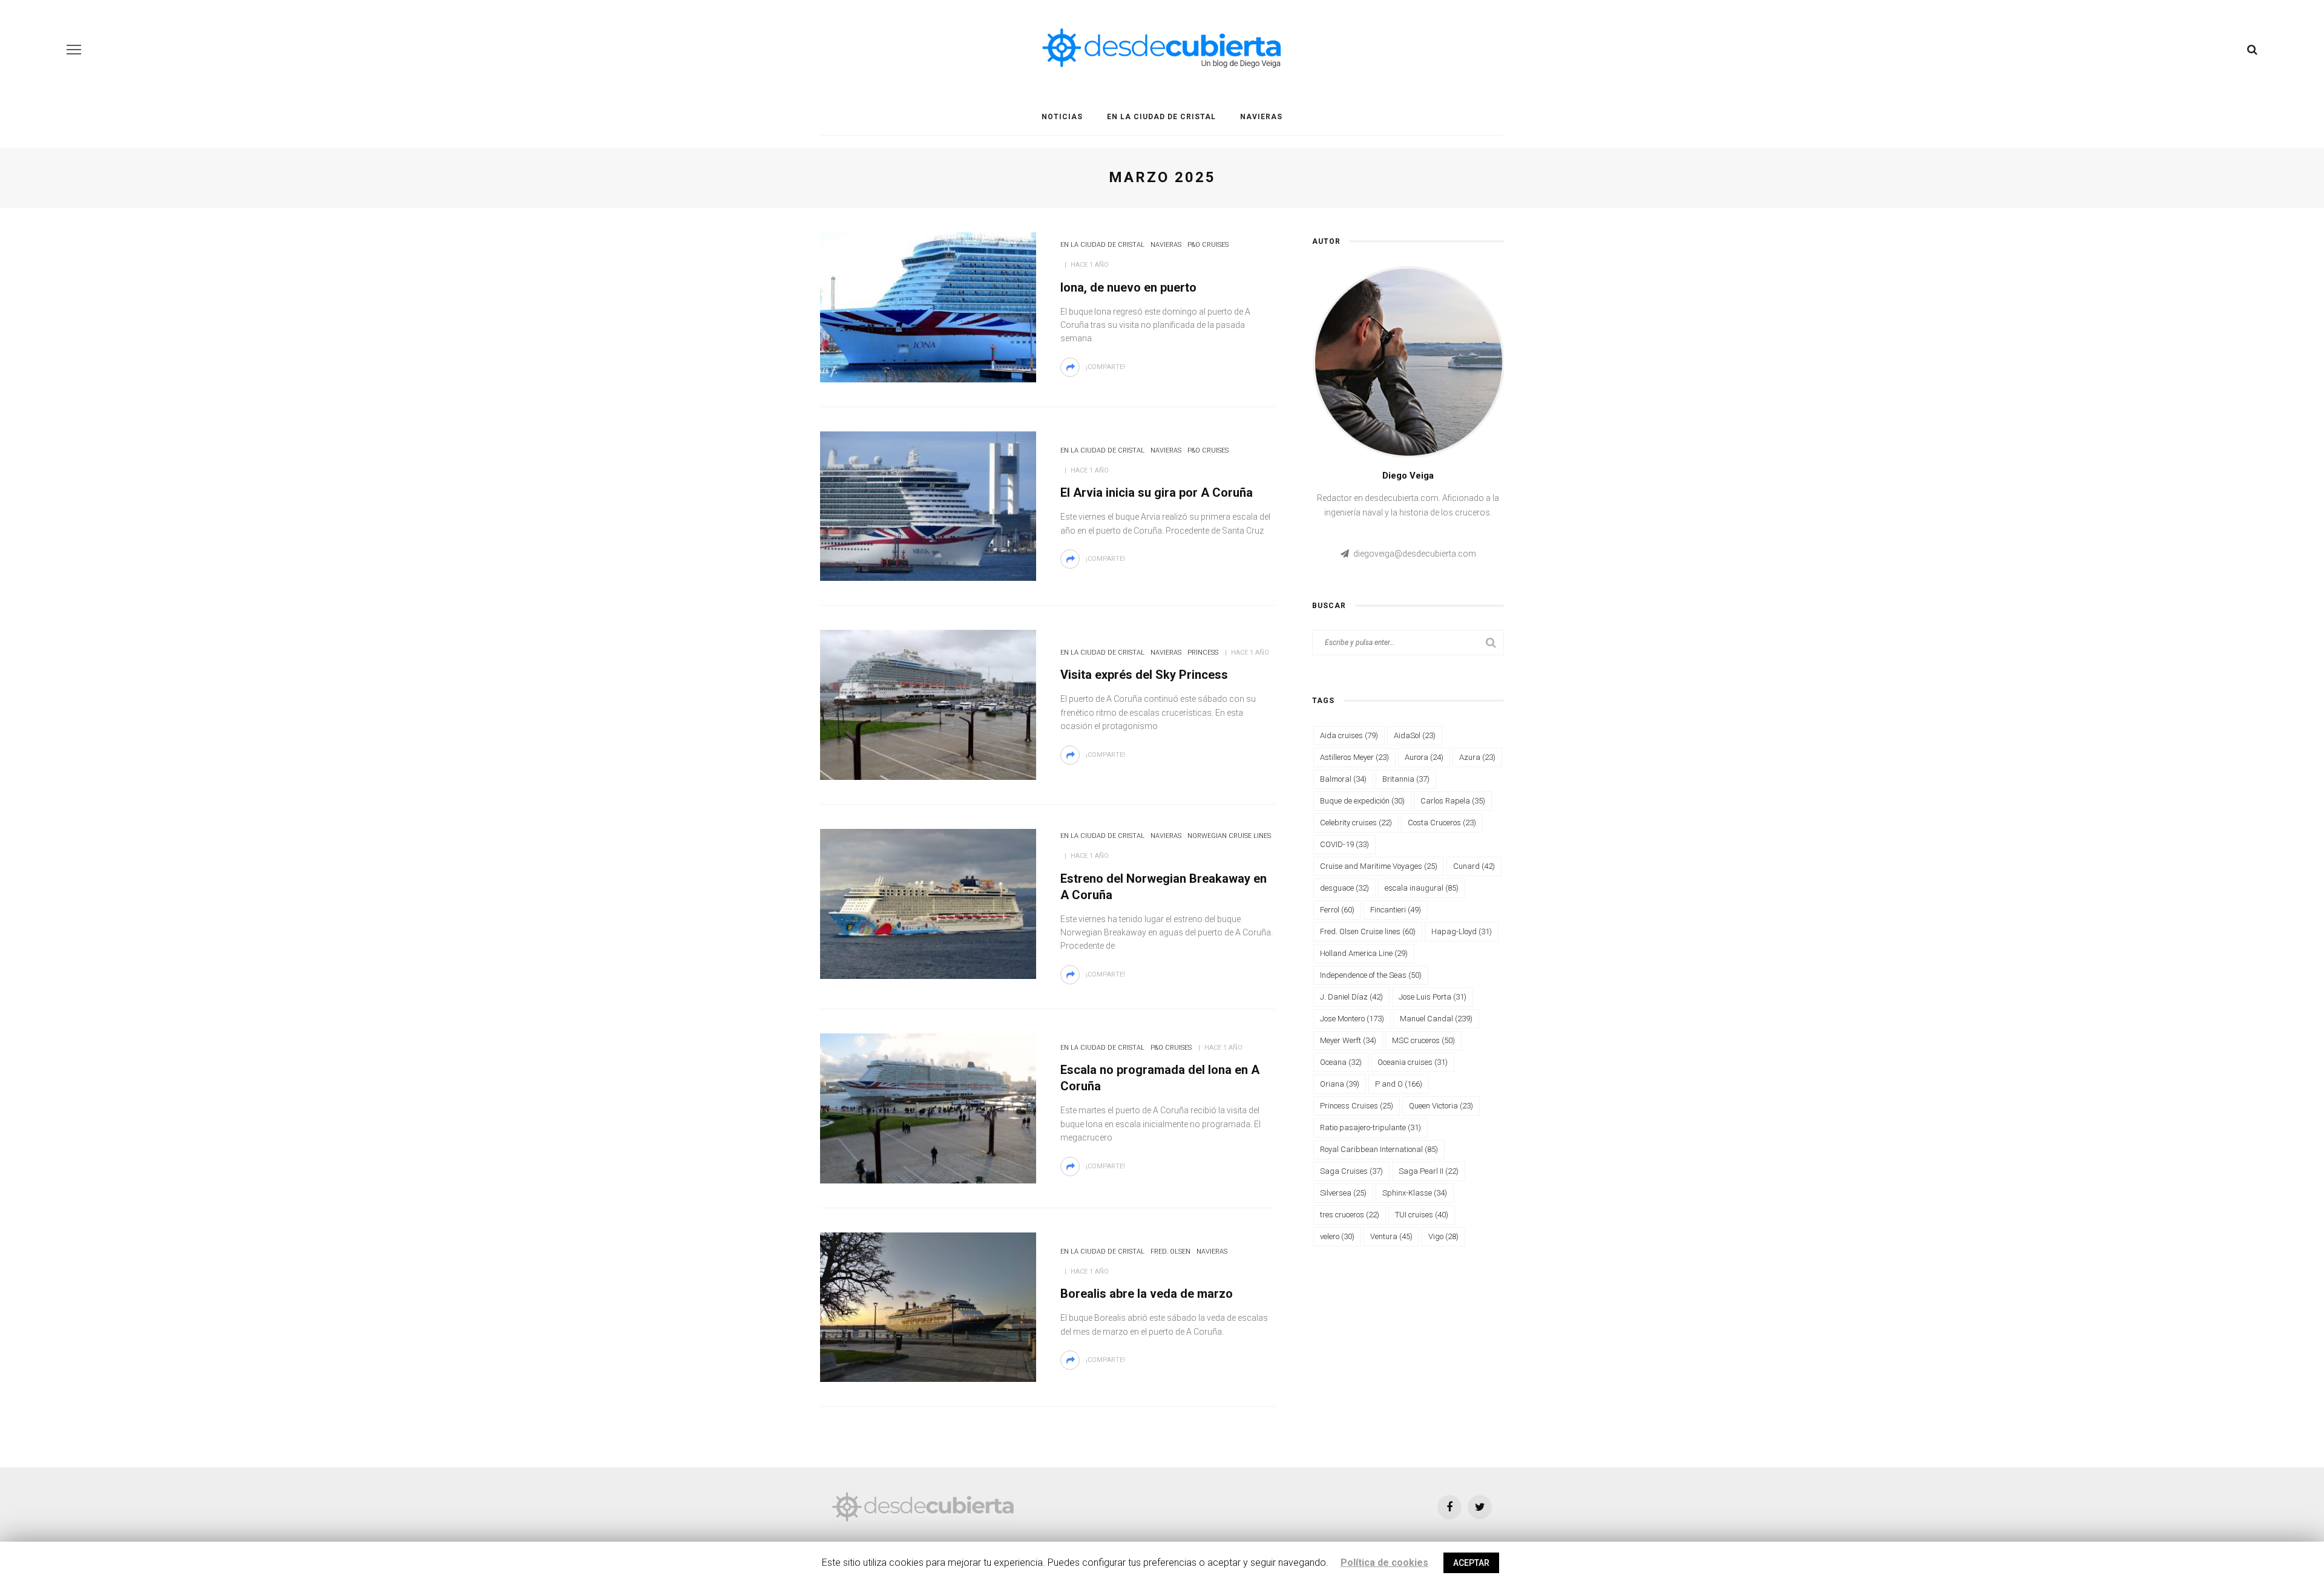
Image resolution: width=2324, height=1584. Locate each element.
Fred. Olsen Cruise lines (1368, 931)
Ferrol (1337, 910)
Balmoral (1343, 779)
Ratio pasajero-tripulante (1370, 1127)
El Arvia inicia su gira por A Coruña (1157, 493)
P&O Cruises (1208, 245)
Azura (1477, 757)
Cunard (1474, 866)
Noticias (1062, 117)
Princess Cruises (1357, 1106)
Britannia (1406, 779)
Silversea (1343, 1193)
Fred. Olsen (1170, 1252)
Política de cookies (1384, 1563)
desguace (1344, 888)
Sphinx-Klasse (1415, 1193)
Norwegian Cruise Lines (1229, 836)
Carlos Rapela (1453, 801)
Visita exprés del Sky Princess (1144, 675)
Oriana (1340, 1084)
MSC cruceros (1423, 1040)
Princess (1203, 653)
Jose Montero (1352, 1019)
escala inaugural (1422, 888)
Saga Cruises (1351, 1171)
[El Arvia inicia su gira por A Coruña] (928, 505)
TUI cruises (1422, 1215)
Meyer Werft (1348, 1040)
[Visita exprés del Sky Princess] (928, 704)
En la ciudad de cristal (1161, 117)
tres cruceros (1350, 1215)
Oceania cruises (1413, 1062)
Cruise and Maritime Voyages (1379, 866)
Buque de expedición (1362, 801)
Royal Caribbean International (1379, 1149)
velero (1337, 1236)
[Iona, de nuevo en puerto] (928, 306)
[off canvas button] (74, 50)
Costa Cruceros (1442, 823)
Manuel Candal (1436, 1019)
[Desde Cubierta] (923, 1506)
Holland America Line (1364, 953)
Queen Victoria (1441, 1106)
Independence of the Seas (1371, 975)
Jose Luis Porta (1433, 997)
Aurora (1424, 757)
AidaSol (1415, 735)
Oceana (1341, 1062)
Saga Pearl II (1429, 1171)
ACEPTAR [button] (1471, 1563)
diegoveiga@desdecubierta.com (1415, 554)
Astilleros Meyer (1354, 757)
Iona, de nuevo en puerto (1128, 287)
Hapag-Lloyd (1462, 931)
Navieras (1261, 117)
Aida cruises (1349, 735)
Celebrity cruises (1356, 823)
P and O (1399, 1084)
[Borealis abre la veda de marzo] (928, 1306)
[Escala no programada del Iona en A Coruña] (928, 1107)
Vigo (1443, 1236)
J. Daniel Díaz (1351, 997)
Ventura (1391, 1236)
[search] (2252, 50)
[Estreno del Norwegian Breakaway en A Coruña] (928, 903)
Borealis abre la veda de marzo (1147, 1294)
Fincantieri (1396, 910)
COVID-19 (1344, 844)
